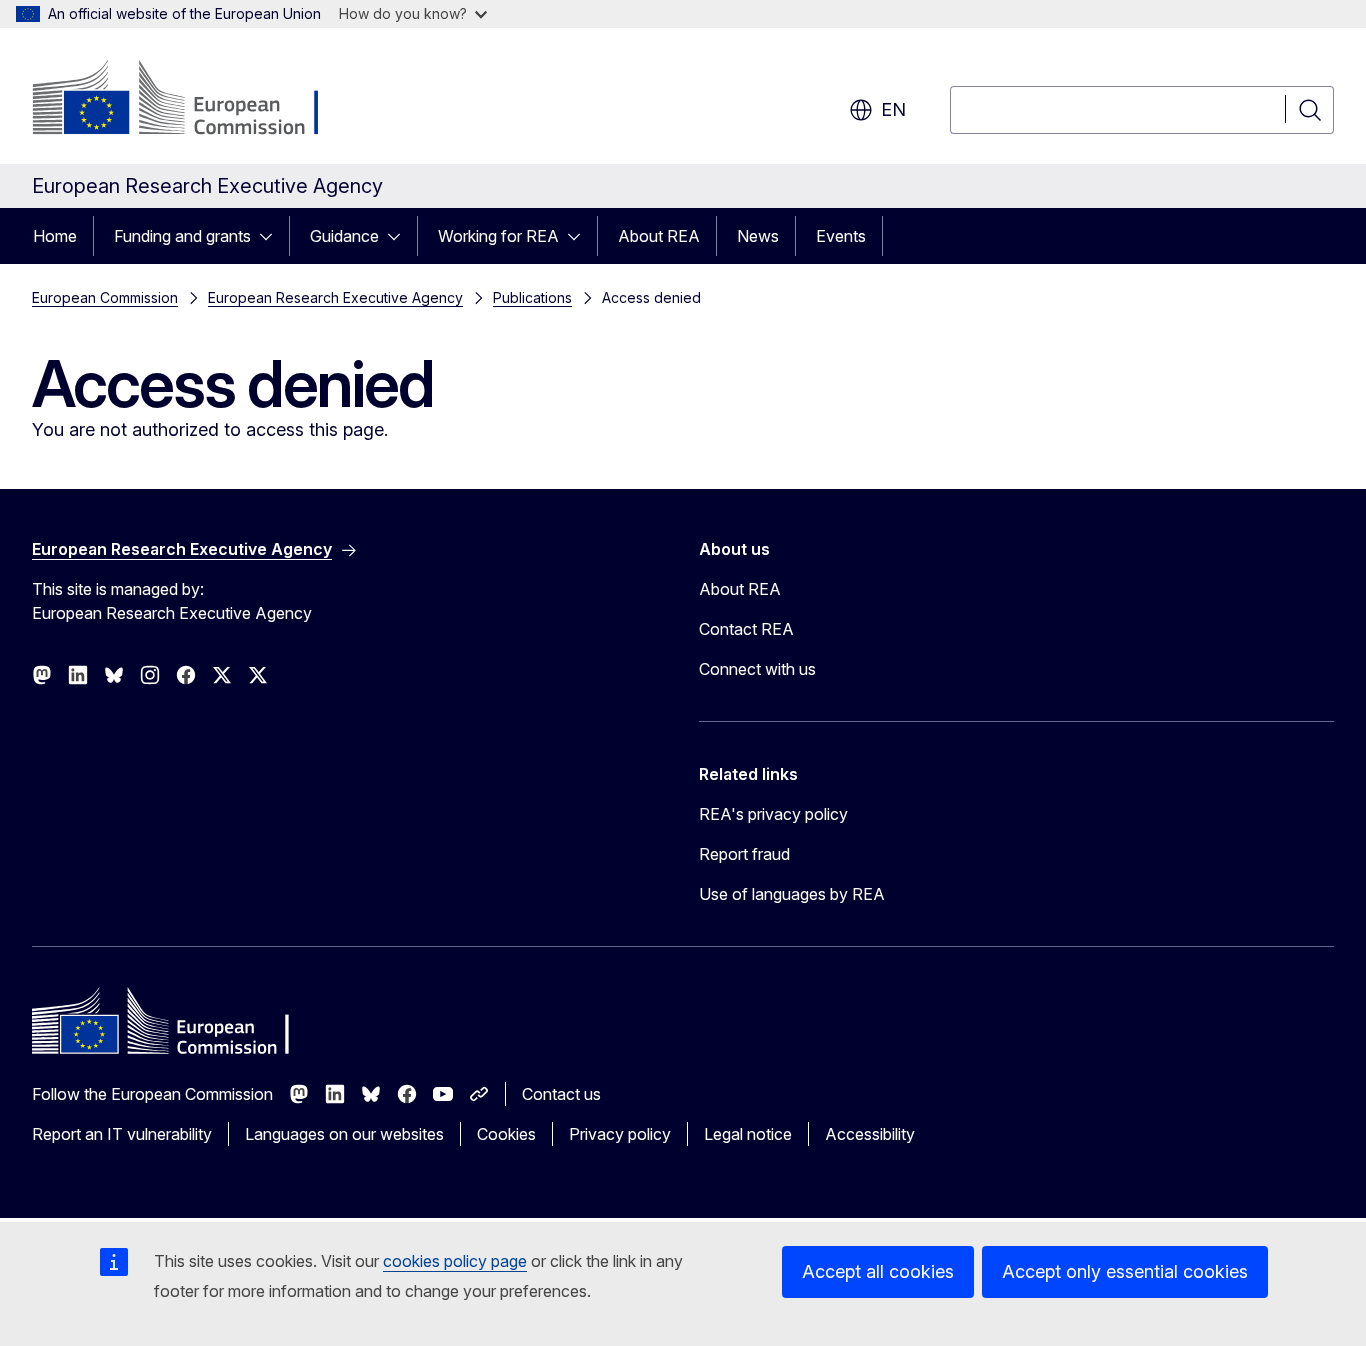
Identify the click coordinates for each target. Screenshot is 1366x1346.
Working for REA (498, 236)
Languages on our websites (344, 1134)
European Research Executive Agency (335, 297)
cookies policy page (455, 1261)
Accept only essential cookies (1125, 1271)
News (758, 236)
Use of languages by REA (792, 894)
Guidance (344, 236)
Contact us (561, 1094)
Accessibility (870, 1134)
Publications (532, 297)
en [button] (893, 109)
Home (55, 236)
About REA (659, 236)
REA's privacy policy (773, 814)
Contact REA (746, 629)
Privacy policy (620, 1134)
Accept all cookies (878, 1271)
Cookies (506, 1134)
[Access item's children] (272, 236)
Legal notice (748, 1134)
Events (841, 236)
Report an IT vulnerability (122, 1134)
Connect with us (757, 669)
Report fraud (744, 854)
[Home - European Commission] (193, 100)
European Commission (105, 297)
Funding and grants (182, 236)
